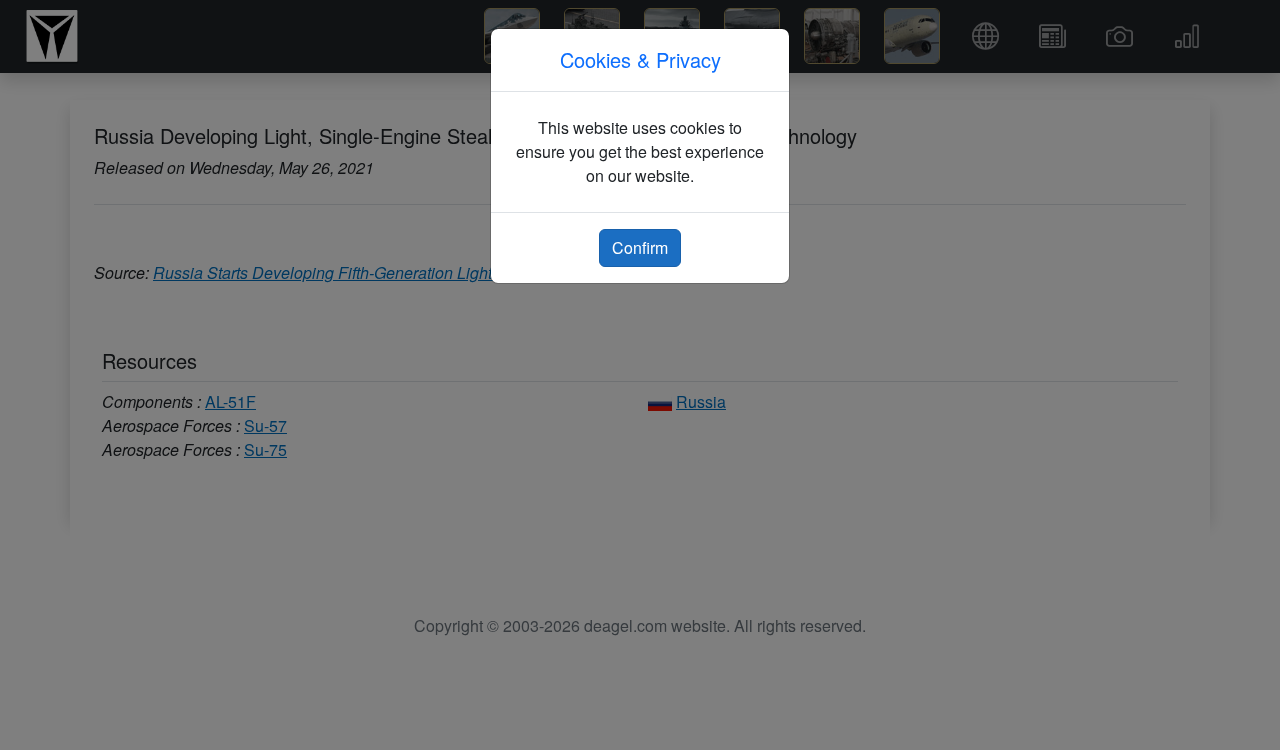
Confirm (640, 247)
